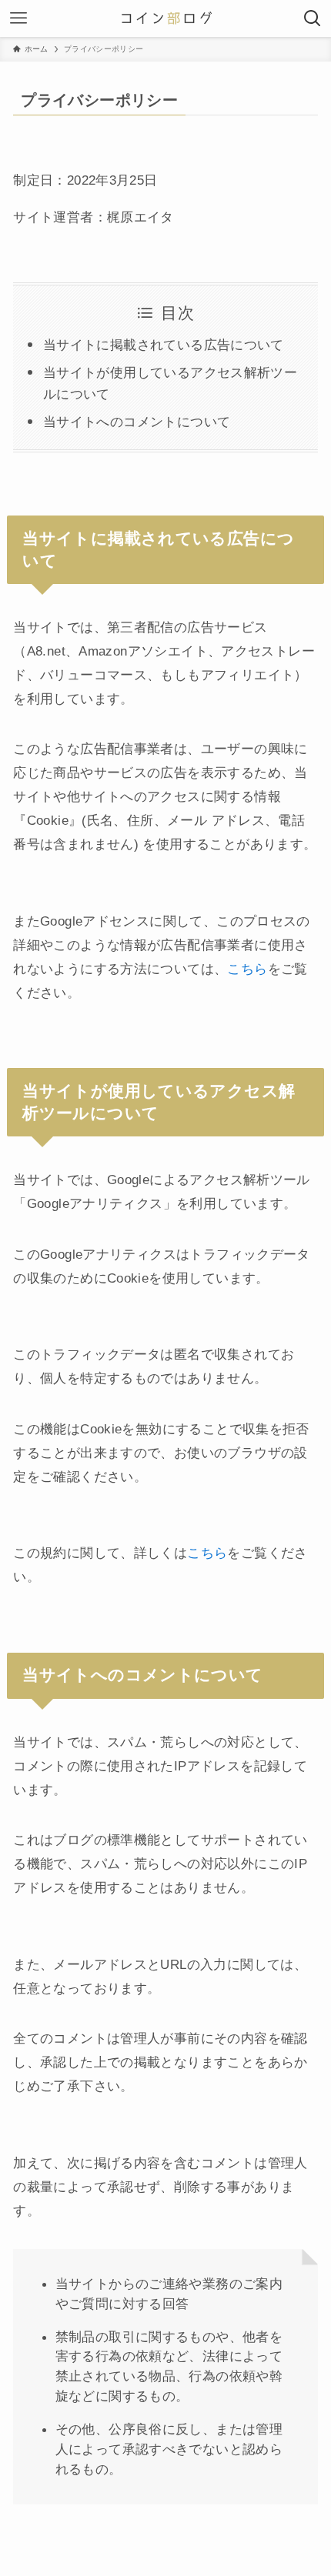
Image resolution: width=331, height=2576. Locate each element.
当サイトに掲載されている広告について (164, 345)
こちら (247, 969)
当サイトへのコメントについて (137, 422)
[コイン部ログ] (165, 18)
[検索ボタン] (313, 18)
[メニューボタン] (18, 18)
